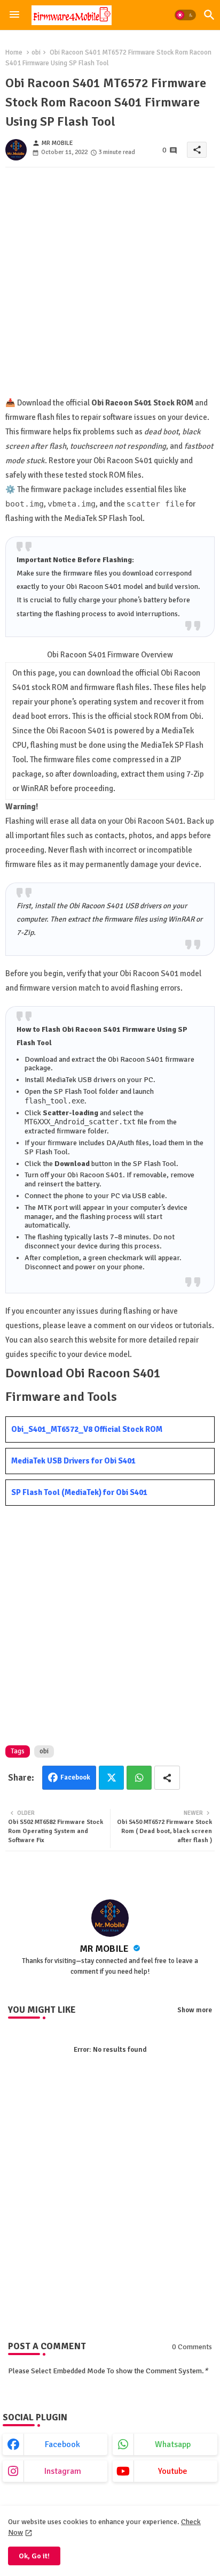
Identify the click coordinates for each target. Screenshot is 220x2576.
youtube (173, 2471)
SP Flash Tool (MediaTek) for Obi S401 (79, 1492)
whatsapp (173, 2444)
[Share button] (167, 1778)
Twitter (111, 1778)
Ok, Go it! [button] (34, 2556)
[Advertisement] (110, 286)
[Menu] (14, 15)
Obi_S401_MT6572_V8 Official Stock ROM (87, 1429)
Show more (195, 2010)
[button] (185, 15)
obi (36, 52)
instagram (63, 2471)
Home (14, 52)
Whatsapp (139, 1778)
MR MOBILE (105, 1949)
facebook (62, 2444)
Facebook (75, 1777)
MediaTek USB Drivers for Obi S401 (73, 1461)
